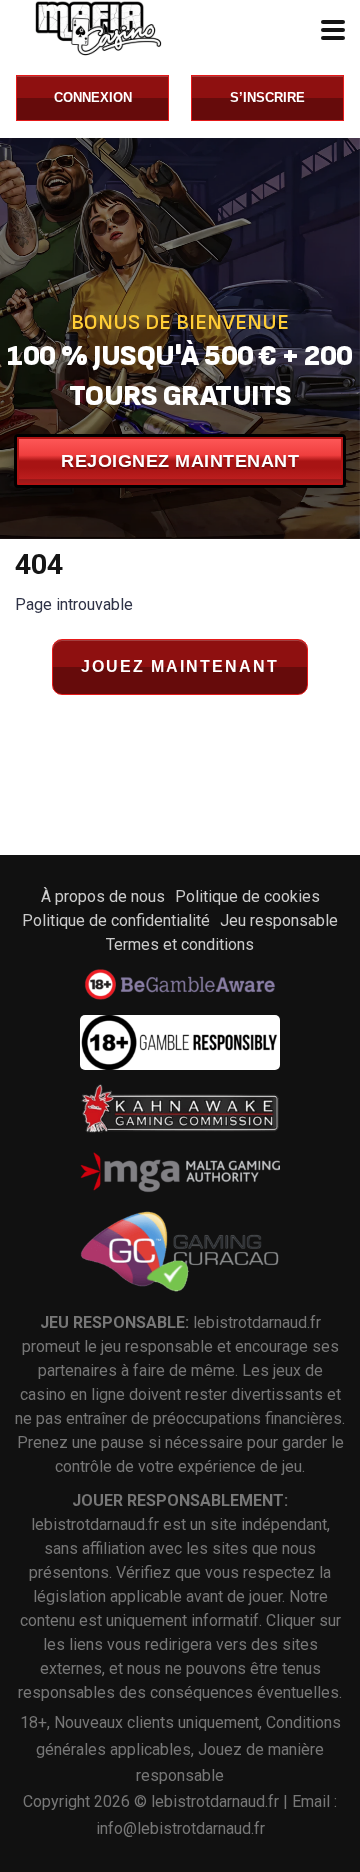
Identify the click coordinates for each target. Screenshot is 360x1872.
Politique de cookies (247, 896)
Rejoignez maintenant (180, 461)
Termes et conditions (180, 944)
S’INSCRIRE (267, 97)
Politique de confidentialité (116, 920)
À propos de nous (103, 896)
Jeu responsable (279, 920)
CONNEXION (93, 97)
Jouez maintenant (180, 666)
